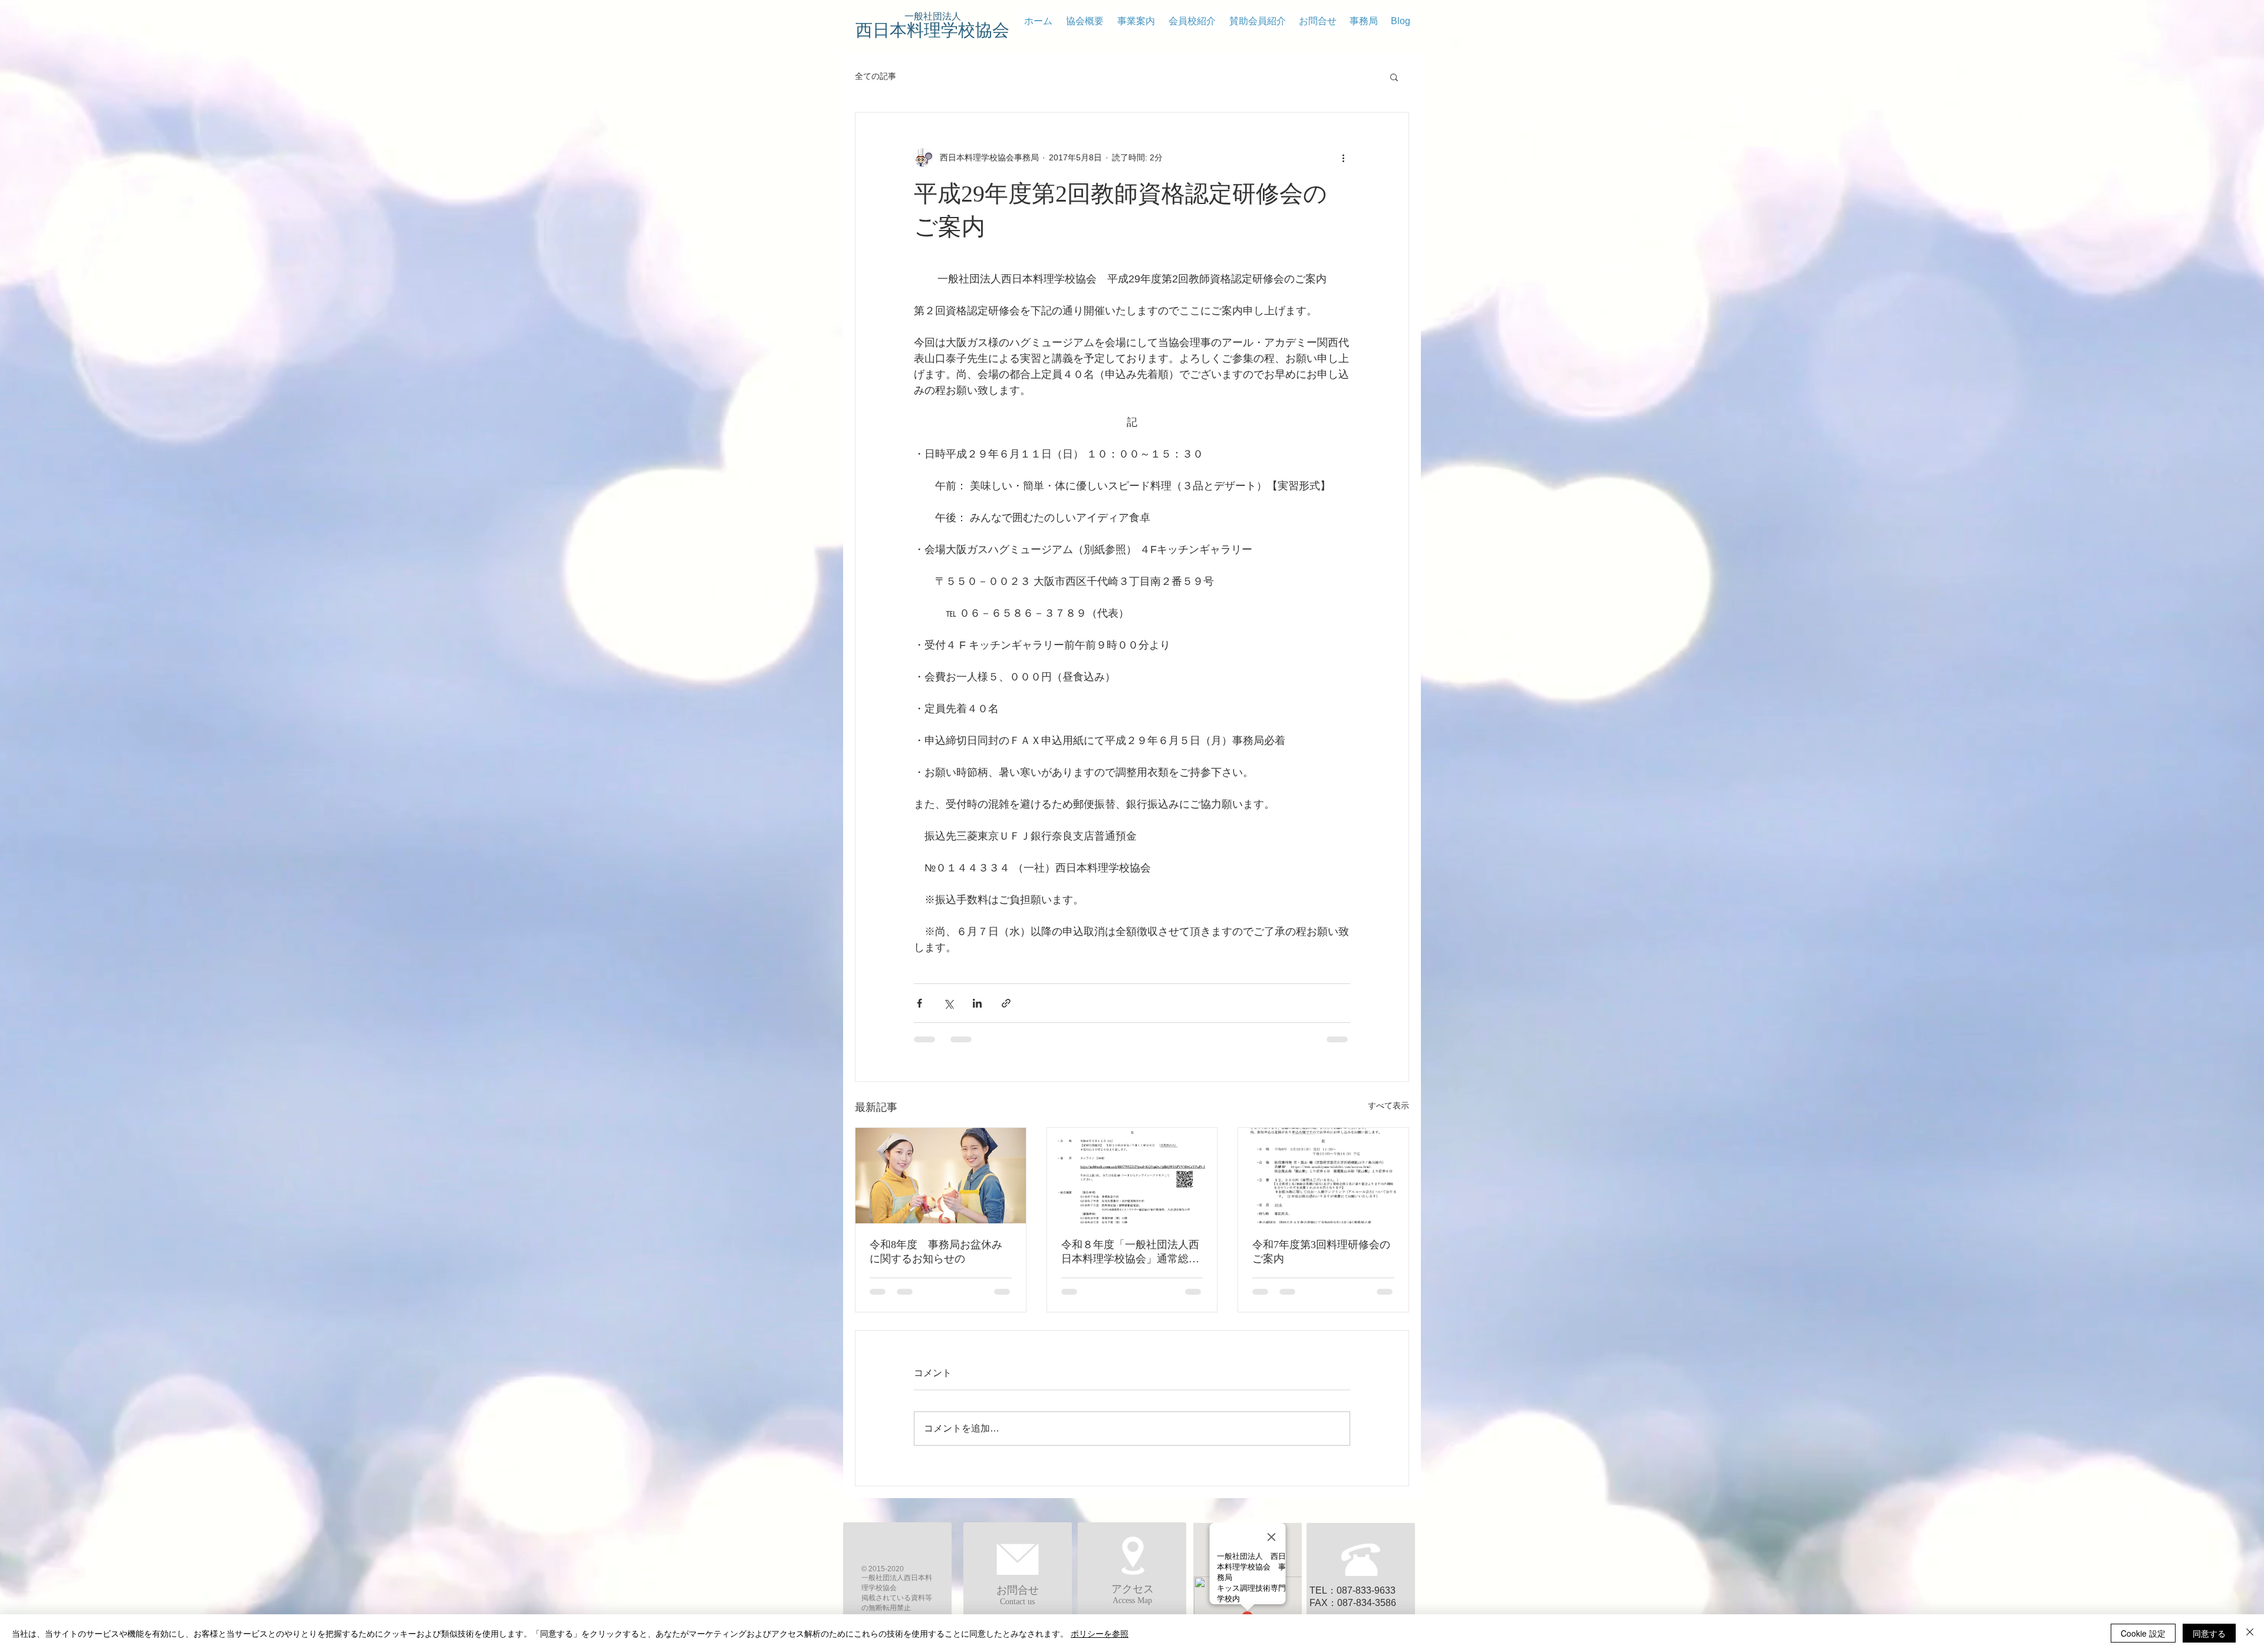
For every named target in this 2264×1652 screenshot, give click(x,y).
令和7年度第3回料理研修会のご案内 (1321, 1252)
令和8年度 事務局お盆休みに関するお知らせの (936, 1252)
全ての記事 (876, 76)
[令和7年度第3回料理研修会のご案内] (1323, 1176)
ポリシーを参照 (1100, 1633)
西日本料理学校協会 (932, 30)
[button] (1394, 77)
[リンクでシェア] (1006, 1003)
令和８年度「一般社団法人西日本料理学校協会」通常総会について (1130, 1252)
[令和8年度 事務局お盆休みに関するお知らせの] (941, 1176)
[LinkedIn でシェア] (977, 1003)
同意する (2209, 1633)
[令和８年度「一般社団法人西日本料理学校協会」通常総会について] (1132, 1176)
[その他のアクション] (1343, 157)
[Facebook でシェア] (919, 1003)
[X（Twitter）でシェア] (948, 1003)
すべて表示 (1388, 1105)
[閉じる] (2250, 1633)
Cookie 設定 (2143, 1633)
